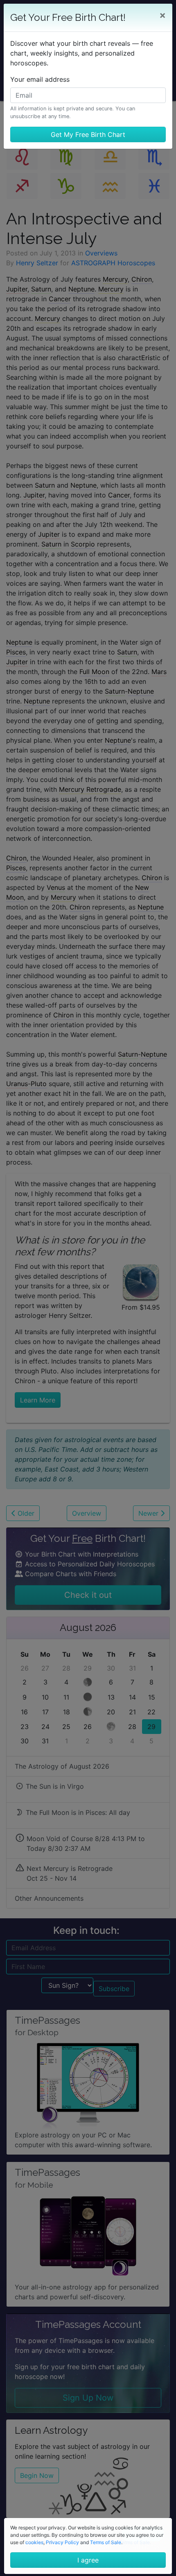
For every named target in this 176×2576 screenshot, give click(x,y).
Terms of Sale (106, 2542)
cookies (34, 2542)
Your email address (40, 79)
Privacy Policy (62, 2542)
